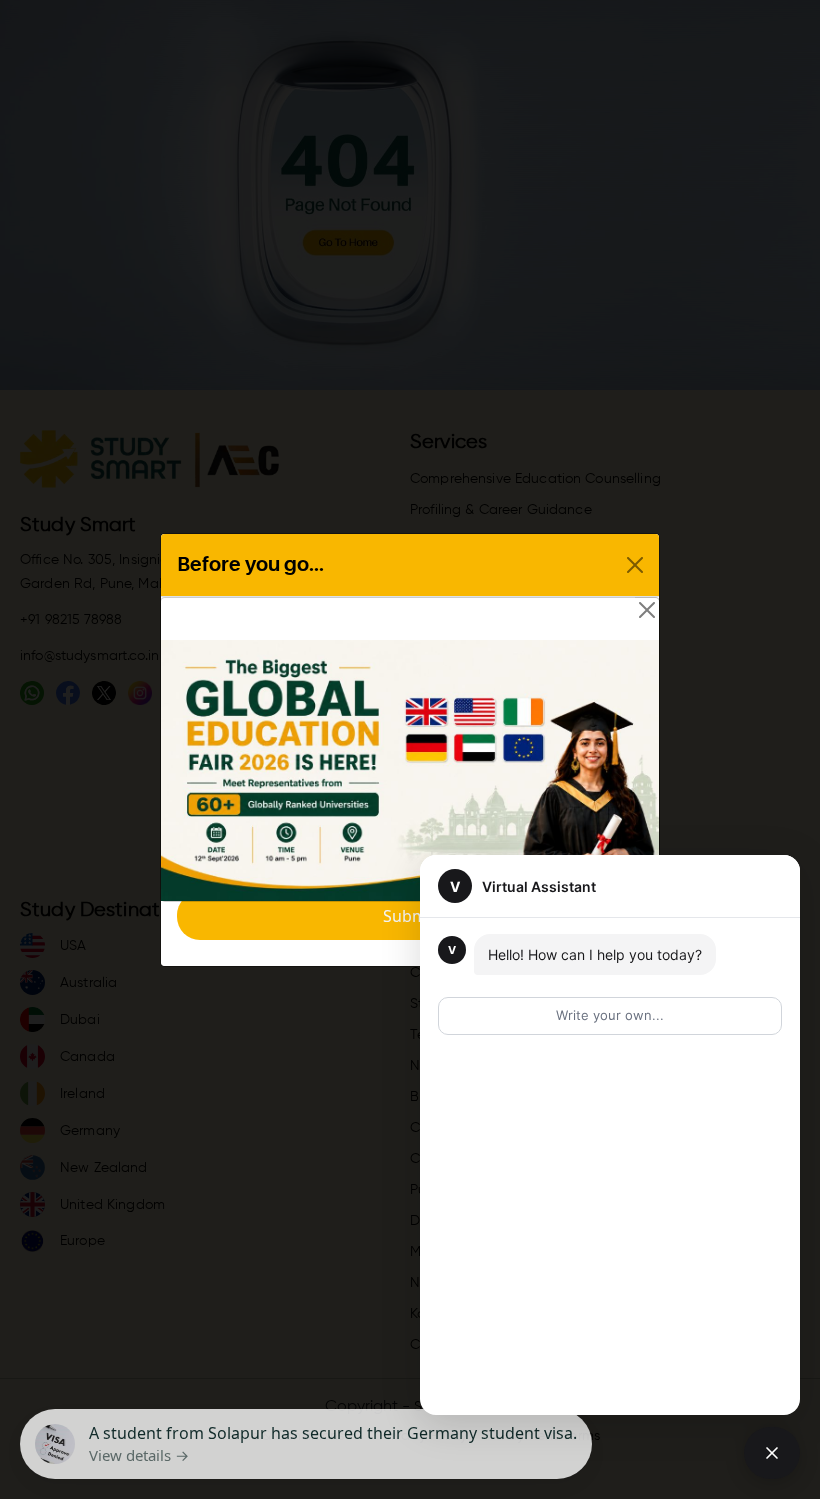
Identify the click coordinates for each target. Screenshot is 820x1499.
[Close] (647, 610)
